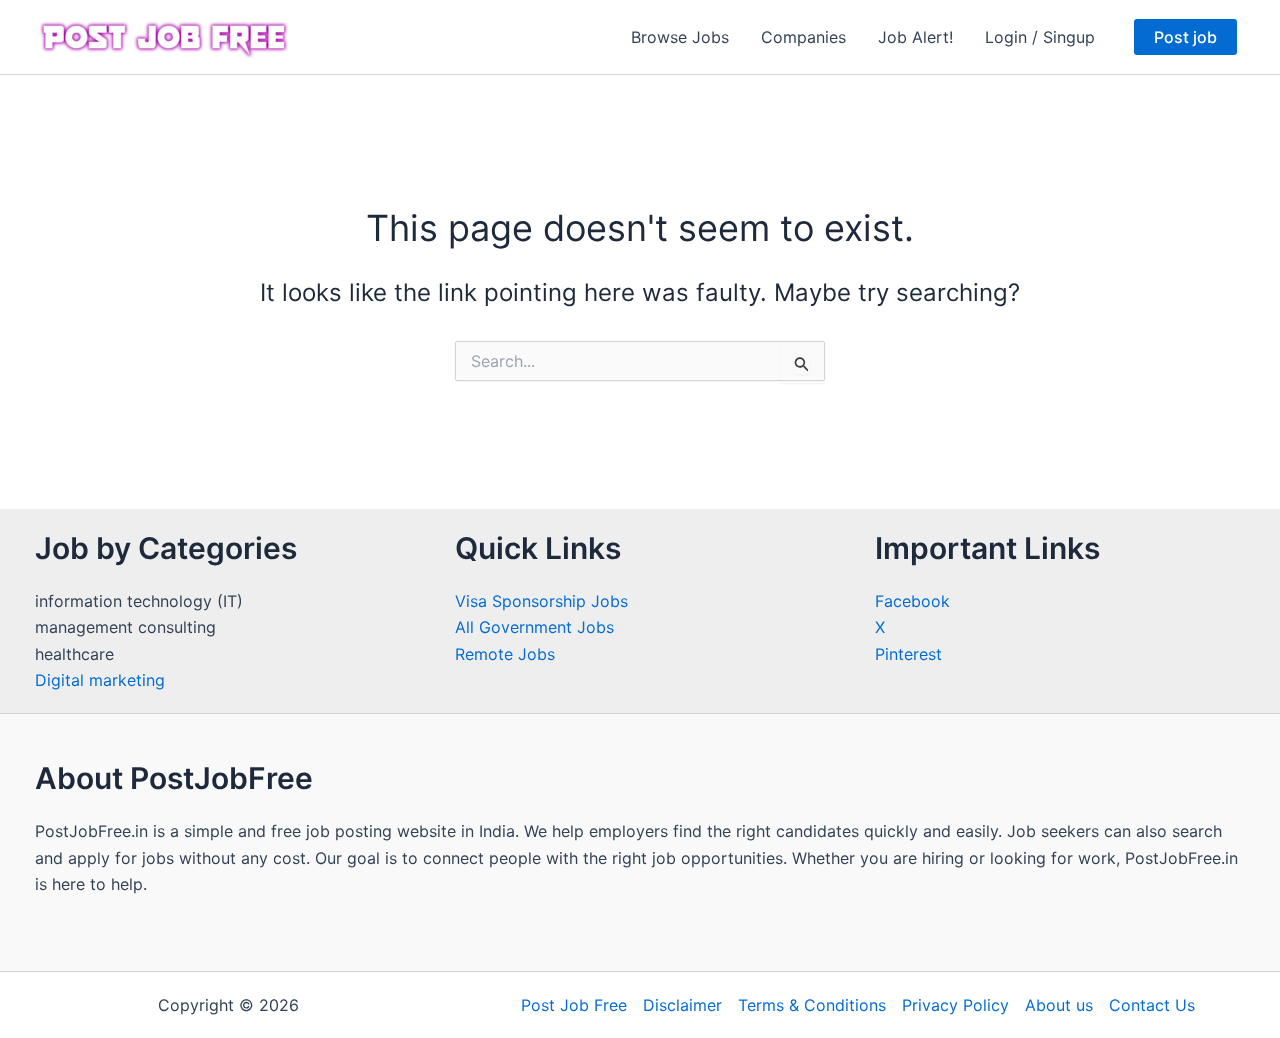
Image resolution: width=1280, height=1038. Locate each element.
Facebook (912, 601)
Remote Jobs (505, 654)
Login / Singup (1040, 37)
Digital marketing (100, 680)
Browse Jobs (680, 37)
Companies (803, 37)
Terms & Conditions (812, 1005)
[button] (1185, 37)
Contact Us (1152, 1005)
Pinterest (908, 654)
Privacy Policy (955, 1005)
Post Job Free (574, 1005)
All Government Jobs (534, 627)
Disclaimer (682, 1005)
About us (1059, 1005)
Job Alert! (915, 37)
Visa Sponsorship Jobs (541, 601)
